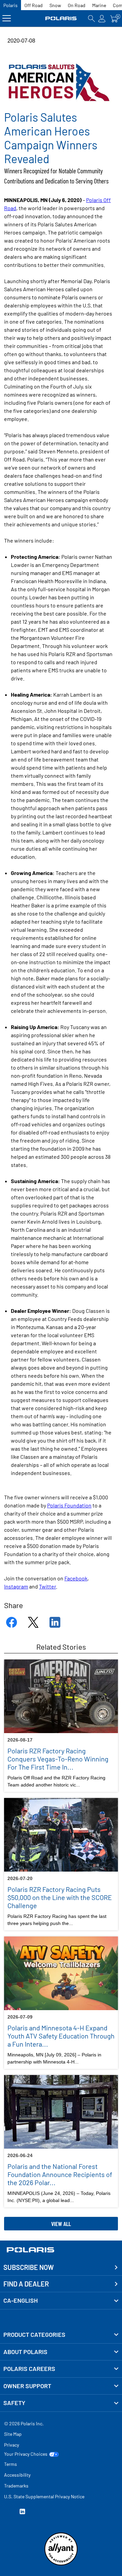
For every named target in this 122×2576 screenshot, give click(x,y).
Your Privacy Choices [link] (26, 2454)
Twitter (47, 1586)
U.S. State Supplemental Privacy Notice (44, 2496)
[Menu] (7, 18)
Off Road (34, 5)
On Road (77, 5)
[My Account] (102, 18)
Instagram (16, 1586)
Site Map (13, 2434)
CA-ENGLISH (21, 2300)
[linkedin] (22, 2512)
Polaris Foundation (69, 1505)
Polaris (11, 5)
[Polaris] (61, 18)
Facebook (76, 1578)
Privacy (12, 2445)
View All (61, 2224)
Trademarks (16, 2486)
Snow (55, 5)
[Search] (91, 18)
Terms (11, 2464)
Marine (99, 5)
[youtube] (7, 2512)
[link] (61, 2335)
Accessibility (17, 2475)
